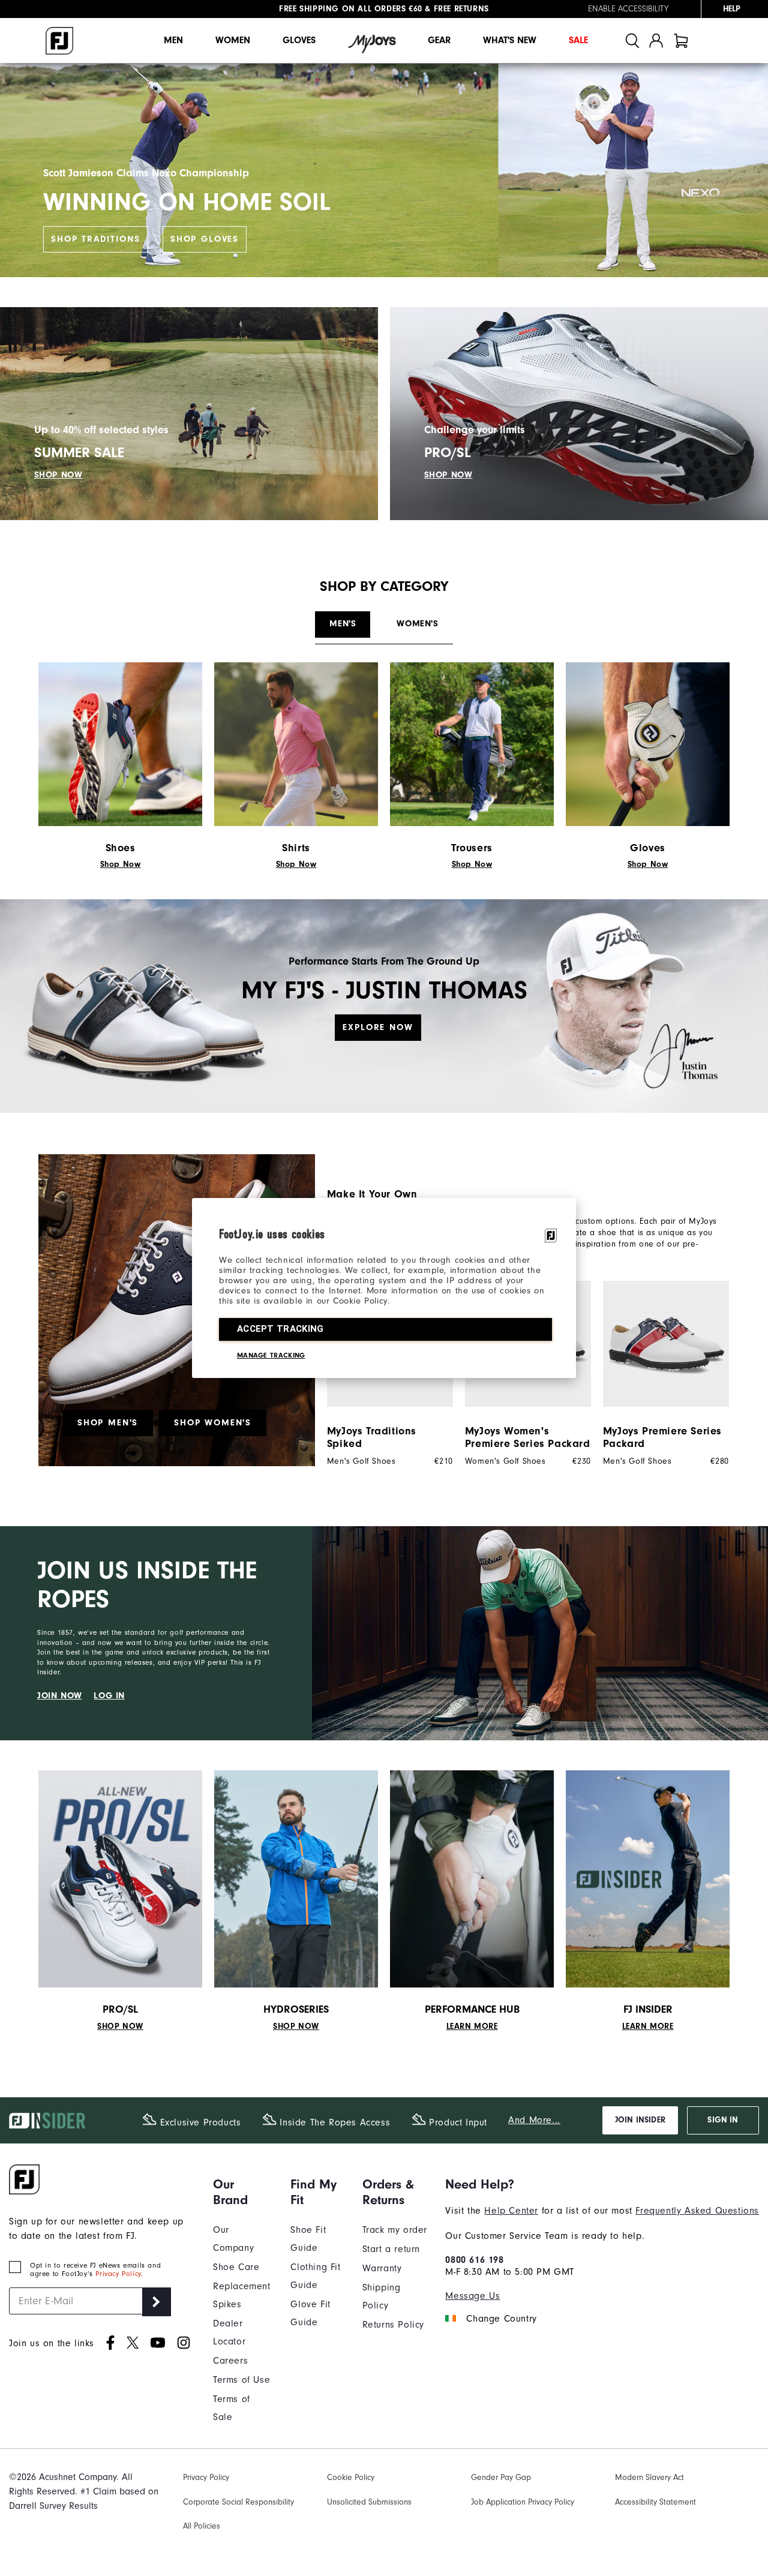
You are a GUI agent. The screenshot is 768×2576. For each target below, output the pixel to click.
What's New (510, 40)
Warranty (382, 2268)
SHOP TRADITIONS (95, 239)
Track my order (395, 2230)
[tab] (681, 40)
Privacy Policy (118, 2274)
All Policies (202, 2526)
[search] (632, 40)
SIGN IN (723, 2120)
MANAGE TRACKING (271, 1355)
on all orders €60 (351, 9)
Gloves (299, 40)
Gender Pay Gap (501, 2477)
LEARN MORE (472, 2026)
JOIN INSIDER (640, 2120)
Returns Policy (393, 2325)
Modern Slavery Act (649, 2477)
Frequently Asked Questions (697, 2211)
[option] (660, 1373)
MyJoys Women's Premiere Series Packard (528, 1437)
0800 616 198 (474, 2260)
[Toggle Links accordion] (243, 2192)
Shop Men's (108, 1423)
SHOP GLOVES (205, 239)
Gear (439, 40)
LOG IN (109, 1696)
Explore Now (378, 1027)
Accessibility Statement (655, 2502)
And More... (534, 2120)
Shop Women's (213, 1423)
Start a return (391, 2249)
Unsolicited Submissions (369, 2502)
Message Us (472, 2296)
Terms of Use (241, 2380)
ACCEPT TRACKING (280, 1329)
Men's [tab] (343, 624)
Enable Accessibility (628, 9)
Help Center (511, 2211)
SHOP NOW (58, 475)
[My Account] (656, 40)
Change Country (501, 2319)
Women (233, 40)
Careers (230, 2361)
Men (173, 40)
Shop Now (121, 864)
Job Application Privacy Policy (523, 2502)
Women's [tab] (417, 624)
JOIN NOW (60, 1696)
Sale (578, 40)
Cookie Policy (351, 2477)
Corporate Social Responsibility (238, 2502)
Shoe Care (236, 2267)
